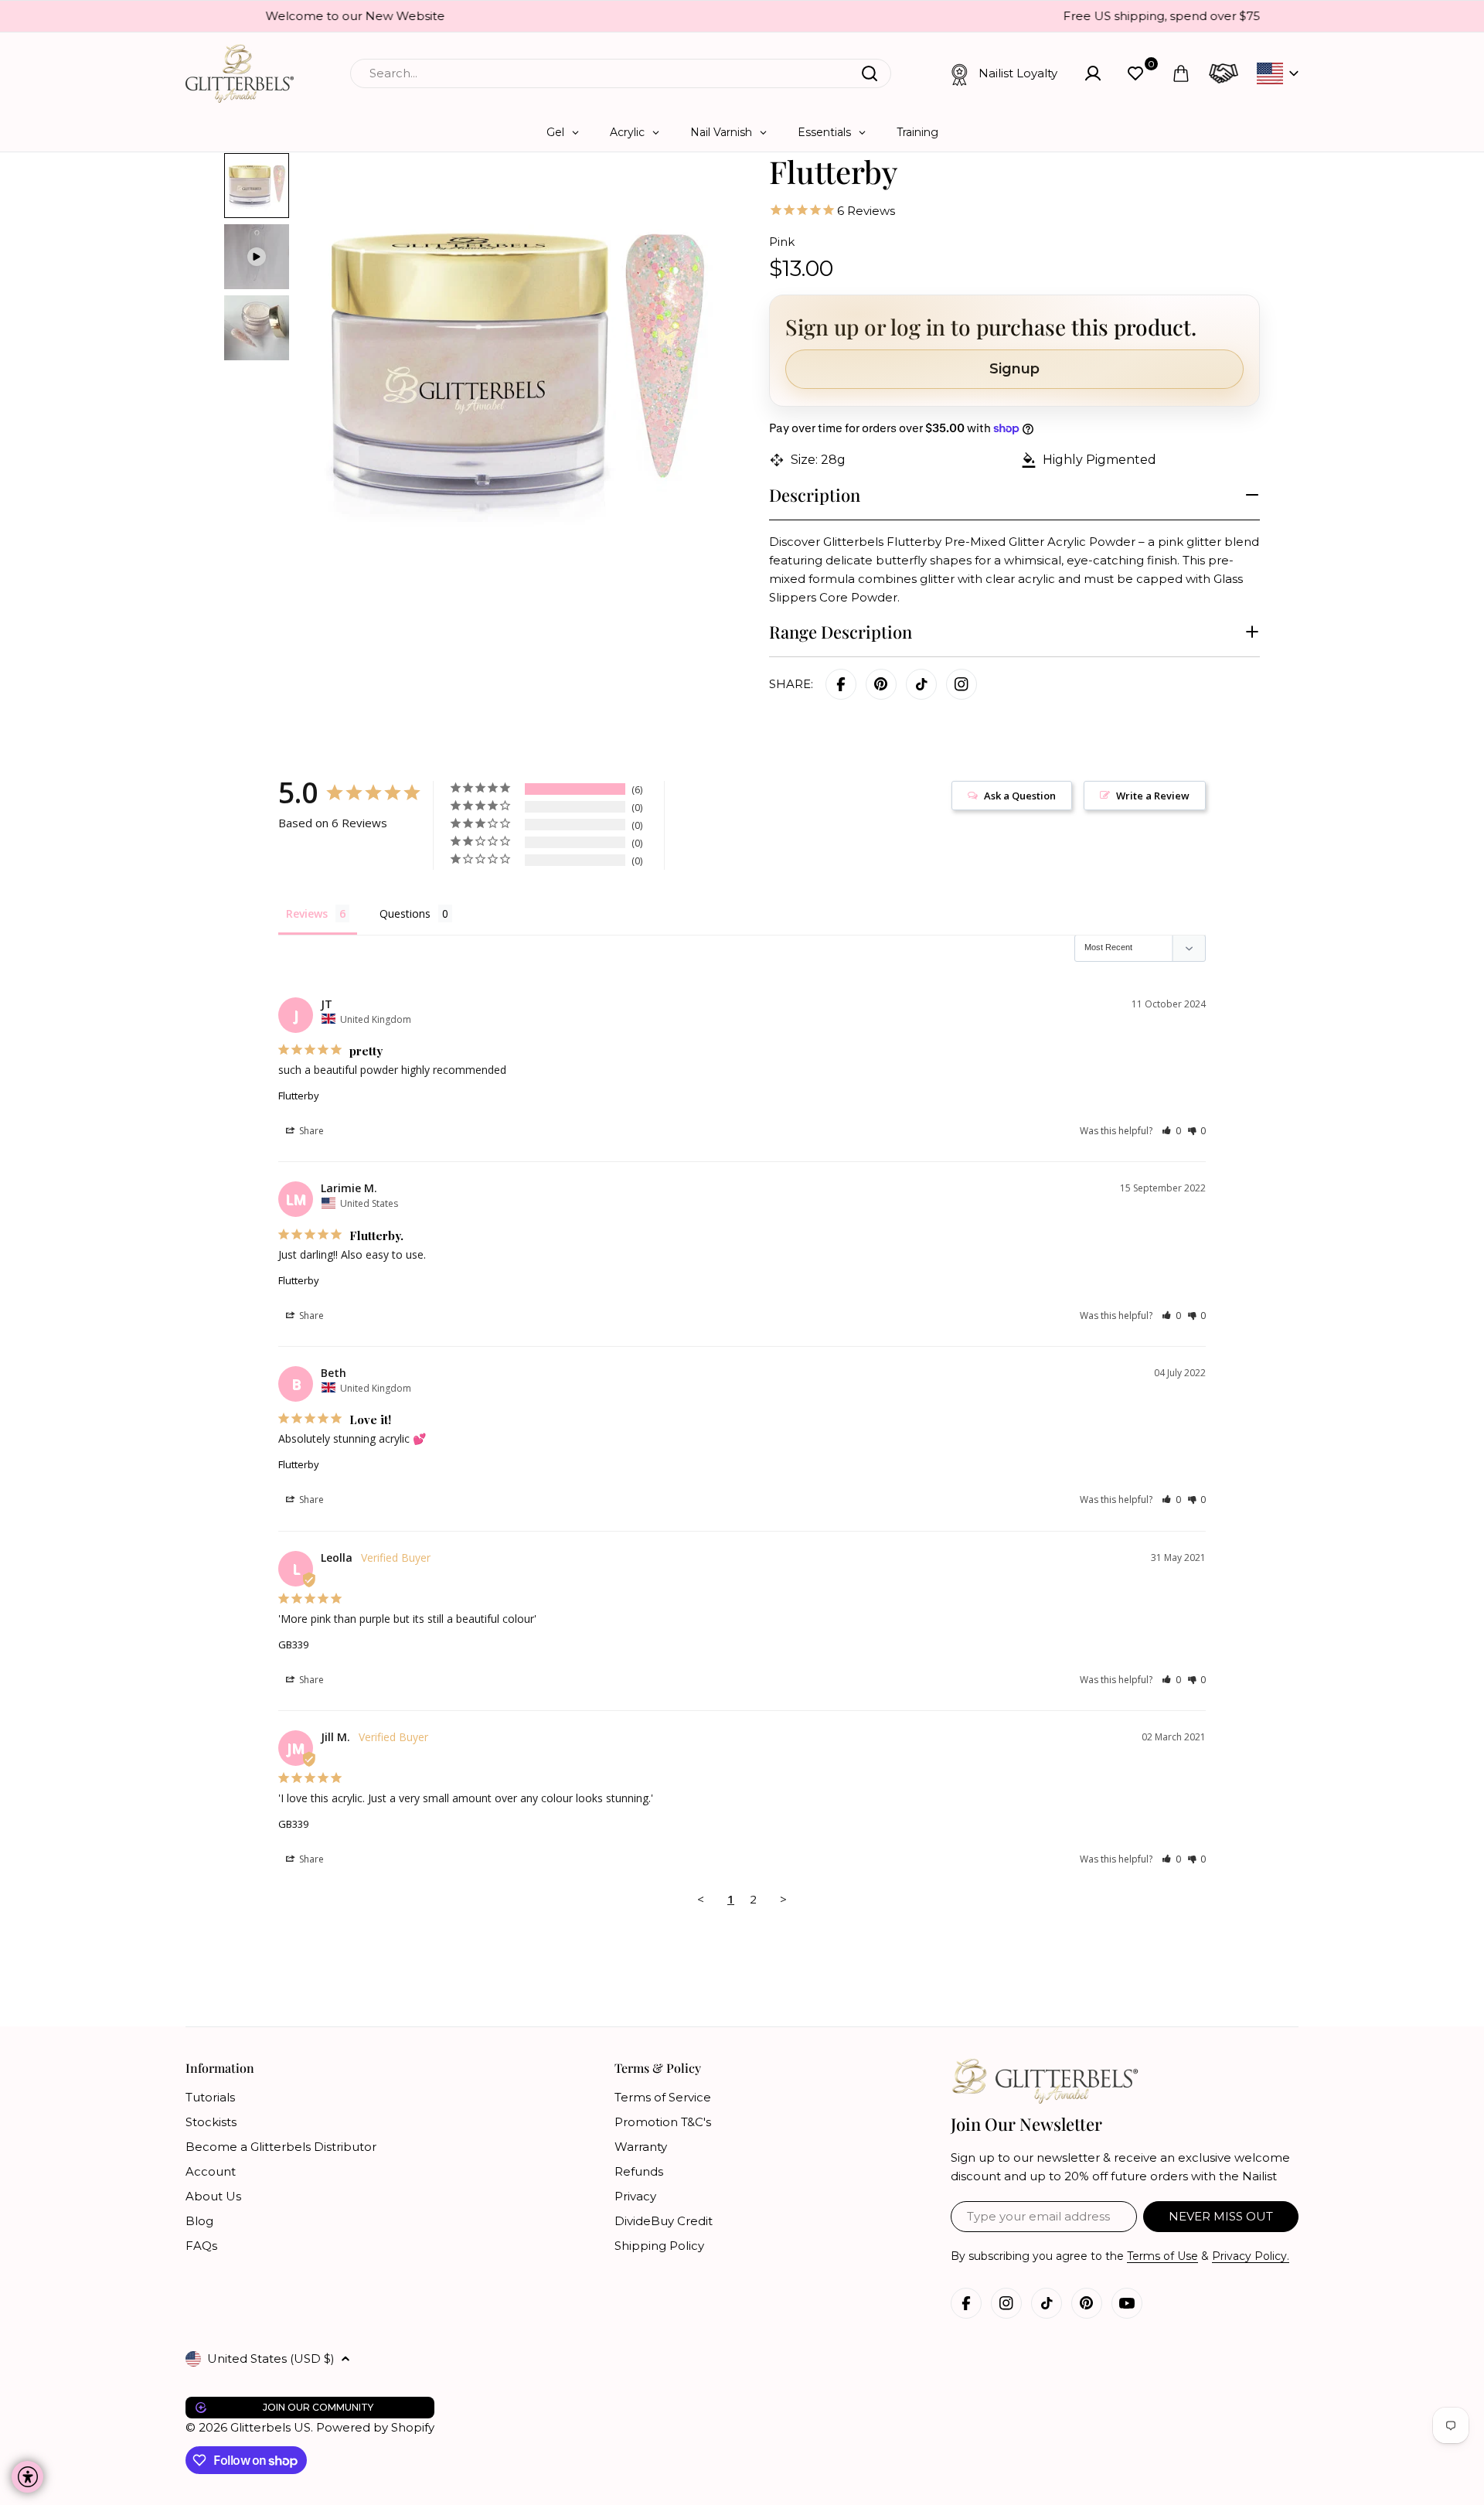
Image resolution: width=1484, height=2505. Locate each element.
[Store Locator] (1224, 73)
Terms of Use (1162, 2256)
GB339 (293, 1644)
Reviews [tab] (307, 913)
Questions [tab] (405, 913)
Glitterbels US (271, 2427)
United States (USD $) (271, 2358)
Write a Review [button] (1153, 796)
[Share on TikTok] (921, 684)
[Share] (962, 684)
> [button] (783, 1899)
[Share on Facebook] (841, 684)
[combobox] (621, 73)
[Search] (870, 73)
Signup (1014, 369)
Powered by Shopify (375, 2427)
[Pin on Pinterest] (881, 684)
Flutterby (299, 1096)
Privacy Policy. (1251, 2256)
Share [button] (310, 1131)
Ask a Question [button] (1020, 796)
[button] (1171, 1131)
